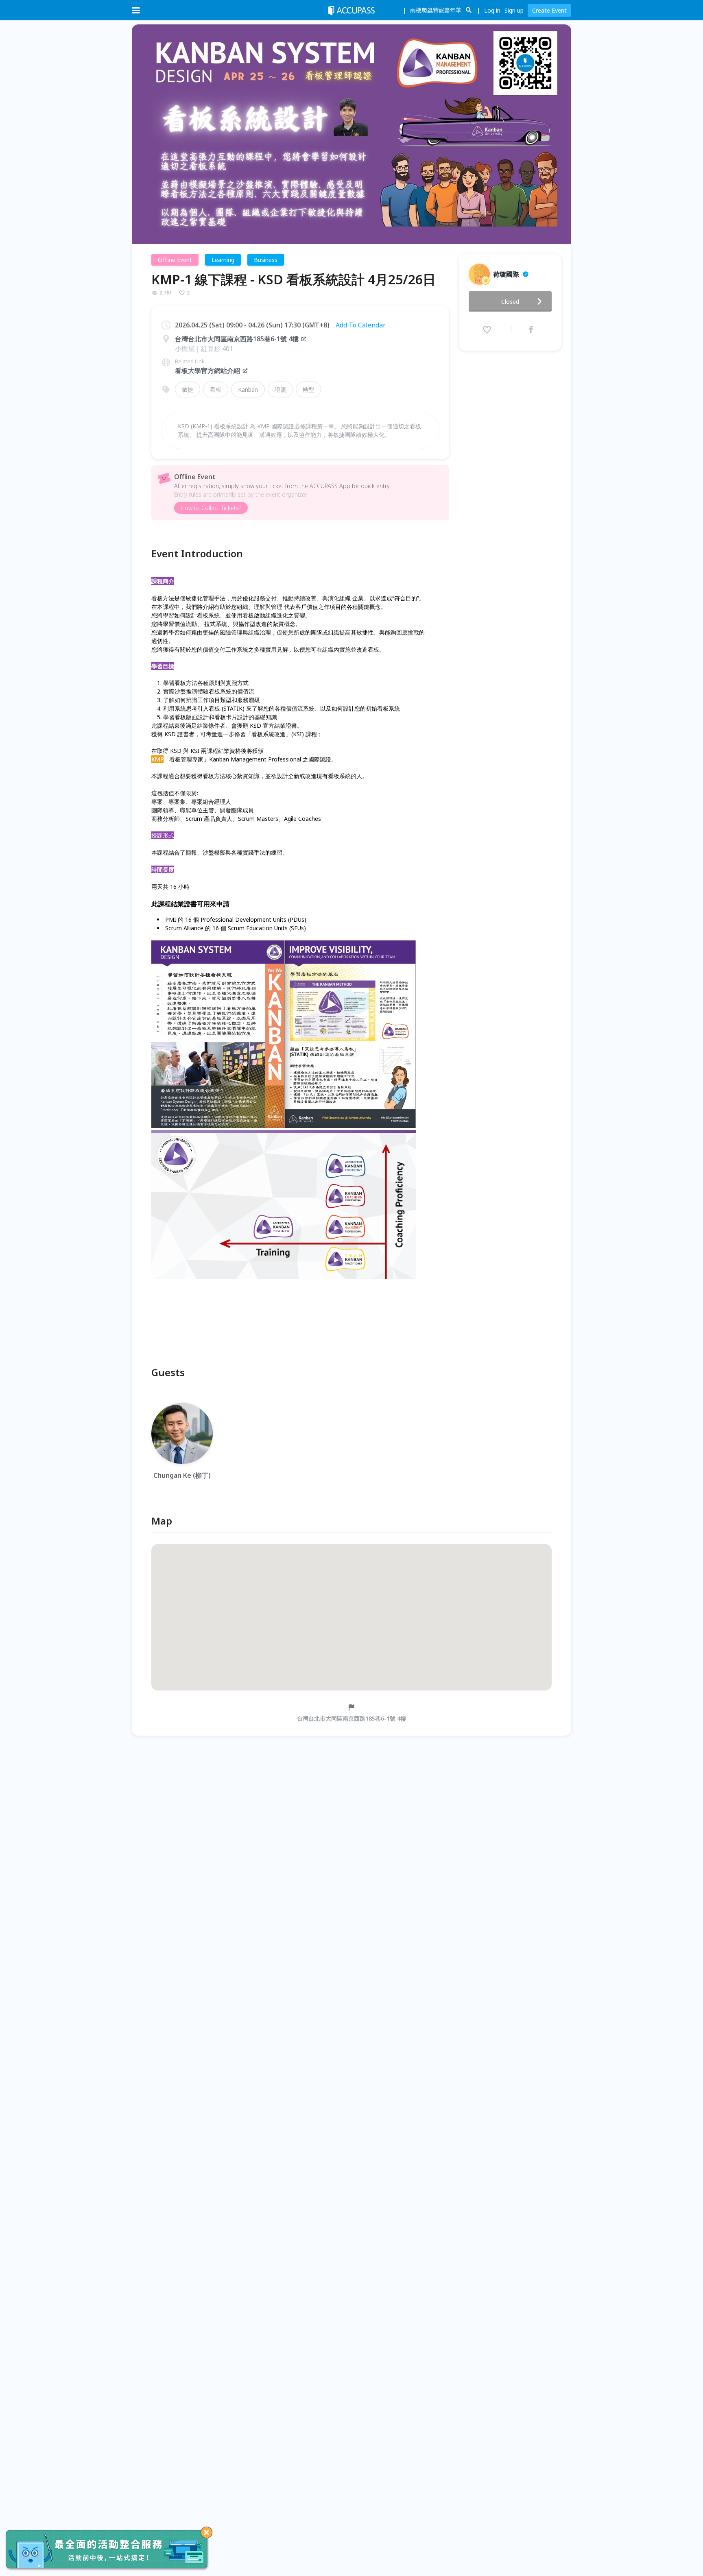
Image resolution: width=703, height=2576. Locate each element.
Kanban (248, 389)
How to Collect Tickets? (211, 508)
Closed (510, 302)
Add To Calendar (361, 325)
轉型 (308, 389)
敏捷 (188, 389)
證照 (280, 389)
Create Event (549, 10)
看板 (216, 389)
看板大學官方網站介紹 (207, 371)
